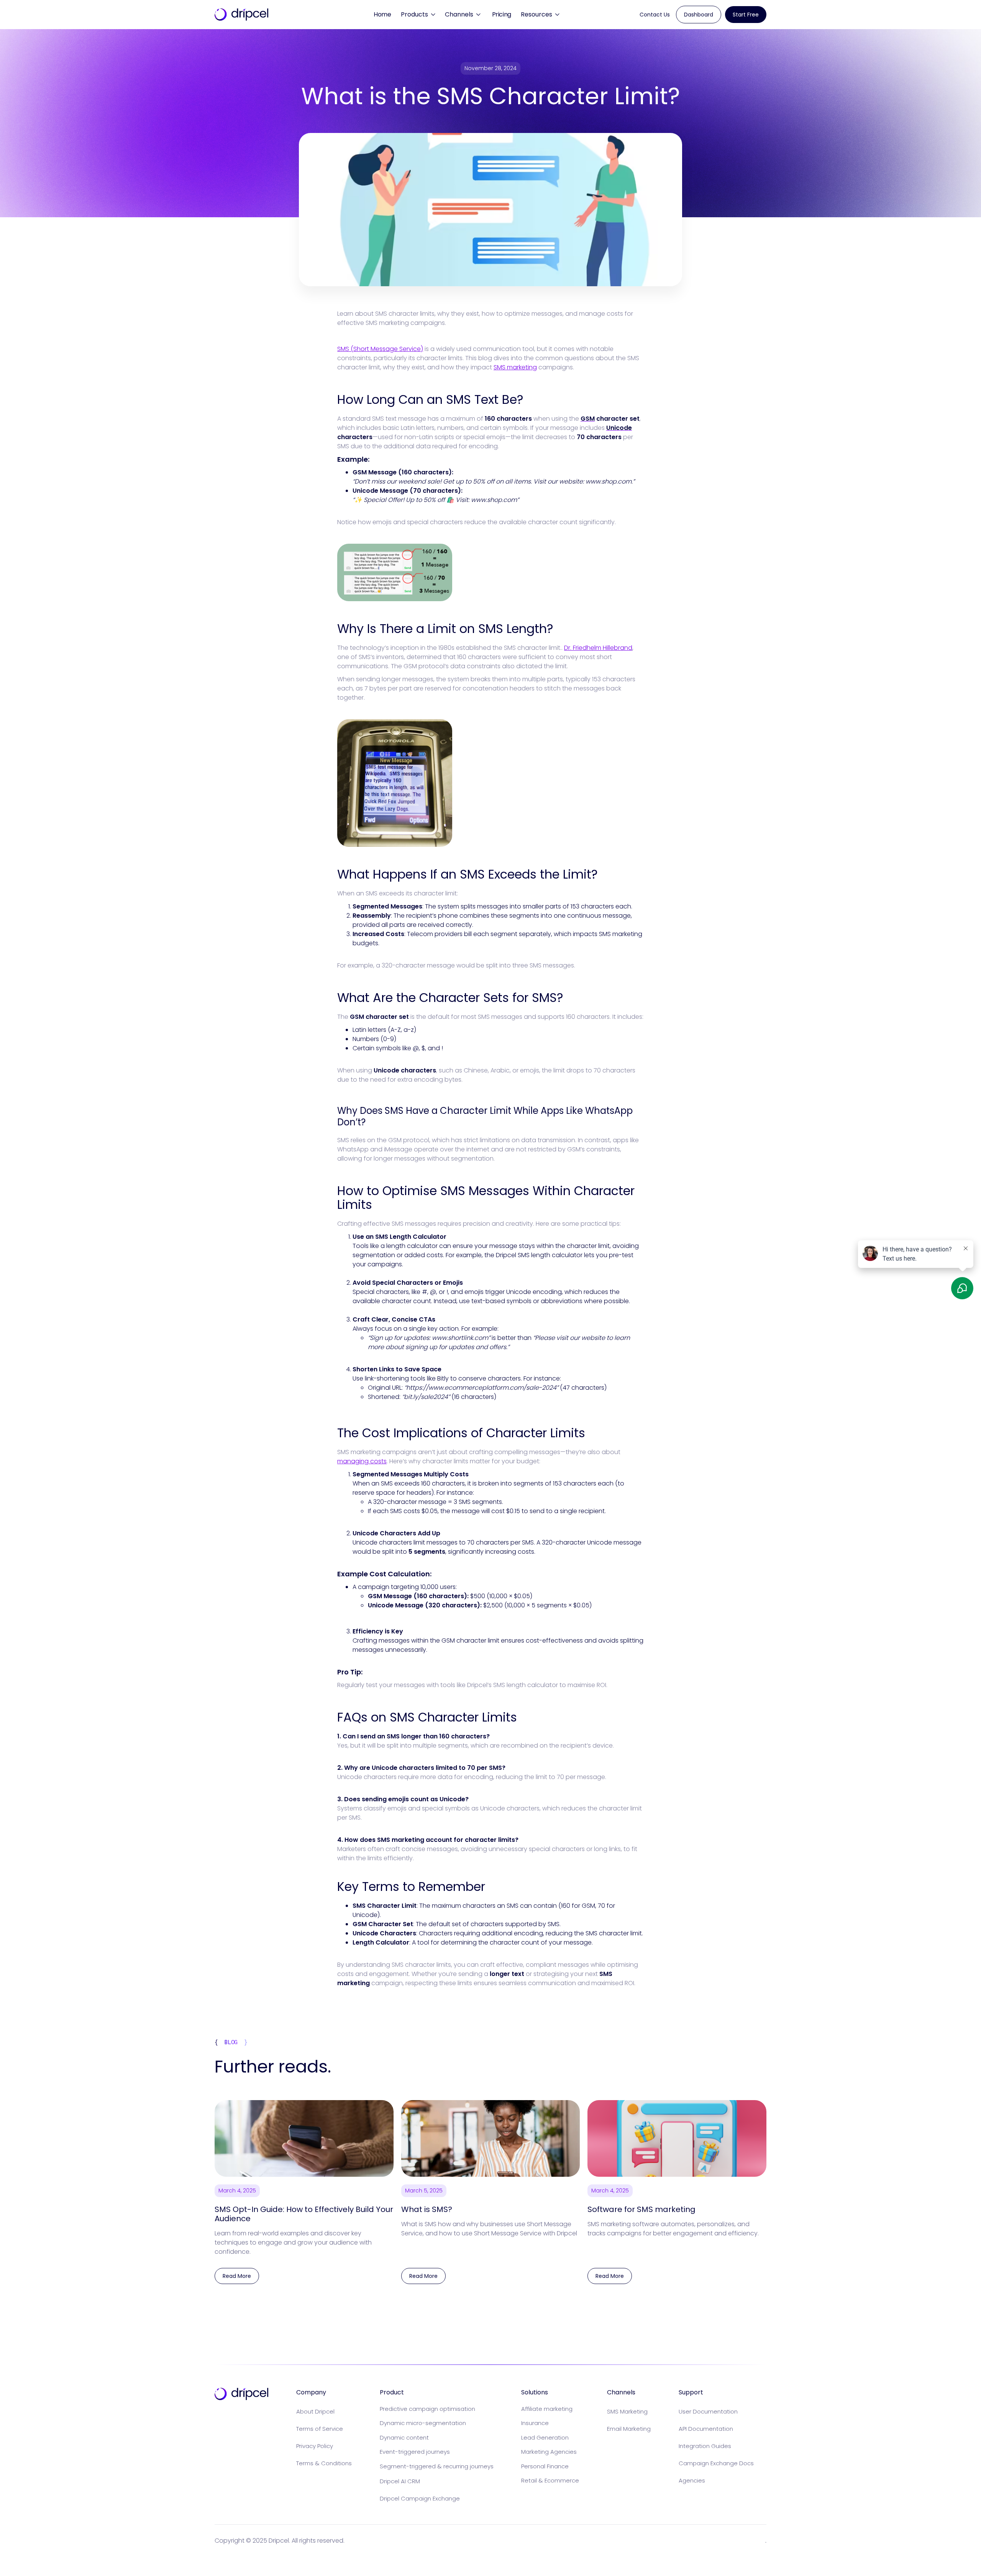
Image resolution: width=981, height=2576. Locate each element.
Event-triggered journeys (415, 2452)
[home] (241, 15)
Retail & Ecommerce (550, 2480)
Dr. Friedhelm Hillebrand (598, 648)
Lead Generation (545, 2437)
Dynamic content (404, 2437)
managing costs (362, 1461)
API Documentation (706, 2429)
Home (382, 14)
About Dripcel (315, 2411)
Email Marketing (629, 2429)
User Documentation (708, 2411)
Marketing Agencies (549, 2452)
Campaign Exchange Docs (716, 2463)
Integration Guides (705, 2446)
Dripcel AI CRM (400, 2481)
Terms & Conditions (324, 2463)
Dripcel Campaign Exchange (420, 2498)
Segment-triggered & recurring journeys (437, 2466)
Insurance (535, 2423)
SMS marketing (515, 367)
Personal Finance (545, 2466)
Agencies (692, 2480)
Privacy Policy (315, 2446)
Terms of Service (320, 2429)
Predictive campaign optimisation (427, 2409)
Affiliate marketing (547, 2409)
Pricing (502, 14)
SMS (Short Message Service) (380, 349)
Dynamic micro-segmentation (423, 2423)
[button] (418, 15)
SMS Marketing (627, 2411)
